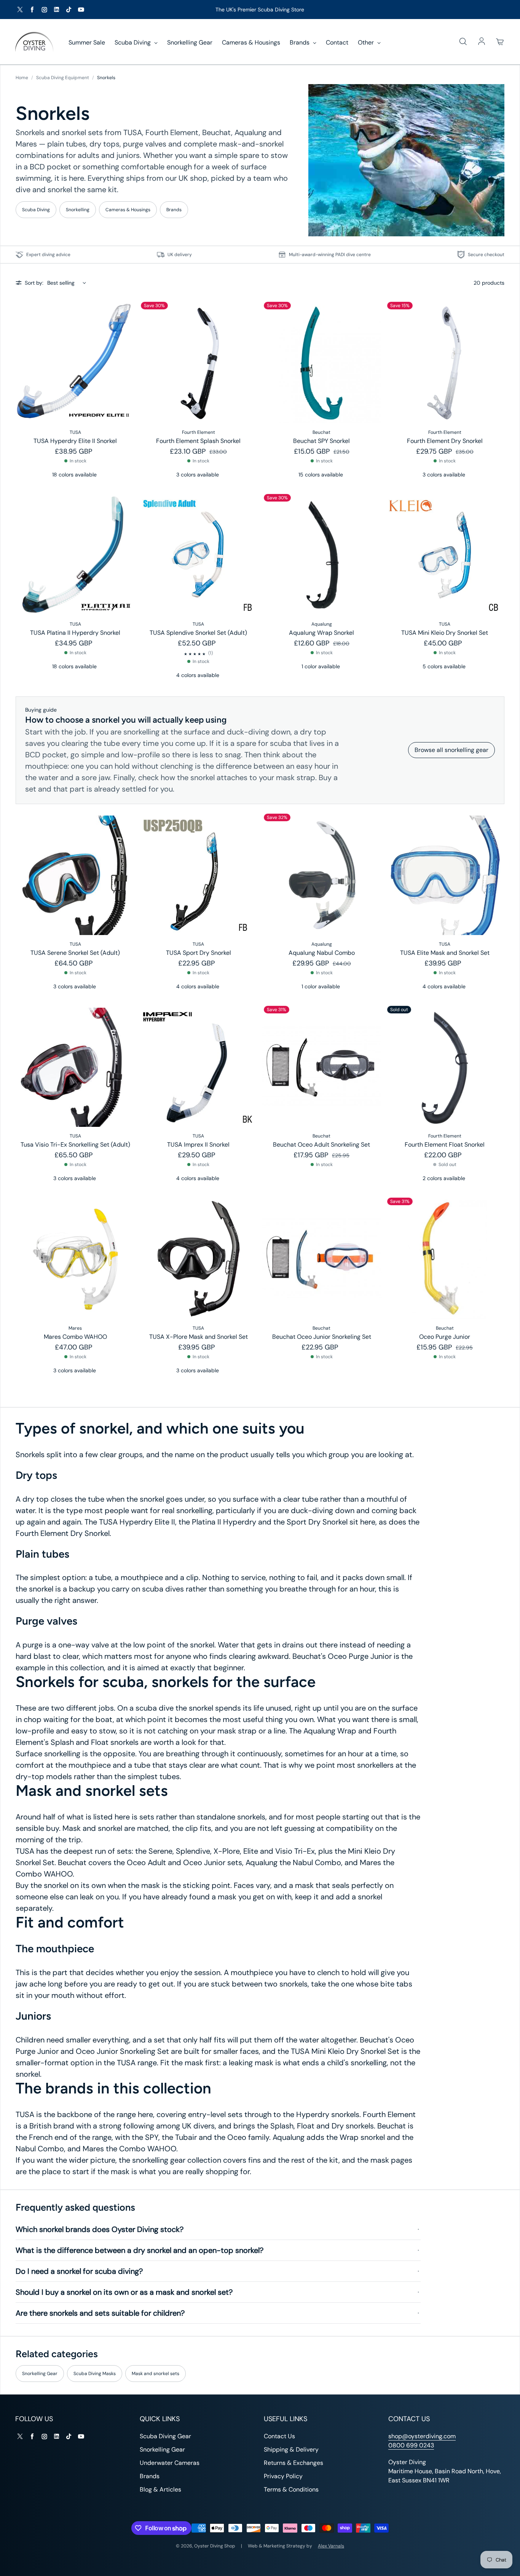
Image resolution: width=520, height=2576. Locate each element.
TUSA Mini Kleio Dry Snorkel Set (445, 633)
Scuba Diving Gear (165, 2436)
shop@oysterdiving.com (422, 2436)
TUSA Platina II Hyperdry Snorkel (75, 633)
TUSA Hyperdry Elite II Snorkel (75, 441)
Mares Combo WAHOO (75, 1337)
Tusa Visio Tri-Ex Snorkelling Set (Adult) (75, 1145)
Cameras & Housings (251, 42)
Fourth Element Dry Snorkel (445, 441)
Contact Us (279, 2436)
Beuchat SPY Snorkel (321, 441)
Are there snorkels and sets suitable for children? (100, 2313)
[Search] (463, 42)
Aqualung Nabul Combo (322, 953)
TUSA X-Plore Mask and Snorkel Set (199, 1337)
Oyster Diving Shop (215, 2546)
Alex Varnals (331, 2546)
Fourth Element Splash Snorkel (198, 441)
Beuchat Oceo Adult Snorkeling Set (321, 1145)
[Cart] (500, 42)
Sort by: (34, 283)
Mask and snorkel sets (156, 2374)
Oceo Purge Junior (445, 1337)
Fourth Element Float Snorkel (445, 1145)
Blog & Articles (160, 2489)
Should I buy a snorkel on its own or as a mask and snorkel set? (124, 2292)
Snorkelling (78, 210)
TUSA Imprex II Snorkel (198, 1145)
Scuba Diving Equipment (63, 78)
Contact (337, 42)
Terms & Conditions (291, 2489)
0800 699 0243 (411, 2445)
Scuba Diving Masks (95, 2374)
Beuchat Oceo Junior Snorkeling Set (322, 1337)
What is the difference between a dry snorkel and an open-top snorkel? (140, 2250)
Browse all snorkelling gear (451, 750)
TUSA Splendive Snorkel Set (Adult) (198, 633)
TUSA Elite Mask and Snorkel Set (445, 953)
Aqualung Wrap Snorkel (321, 633)
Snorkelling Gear (190, 42)
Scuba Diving (133, 42)
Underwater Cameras (170, 2463)
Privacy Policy (283, 2476)
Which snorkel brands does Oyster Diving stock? (100, 2229)
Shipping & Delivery (291, 2449)
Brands (300, 42)
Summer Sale (87, 42)
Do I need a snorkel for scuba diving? (79, 2271)
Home (22, 78)
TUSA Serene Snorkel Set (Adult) (75, 953)
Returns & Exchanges (293, 2463)
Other (367, 42)
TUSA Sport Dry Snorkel (199, 953)
